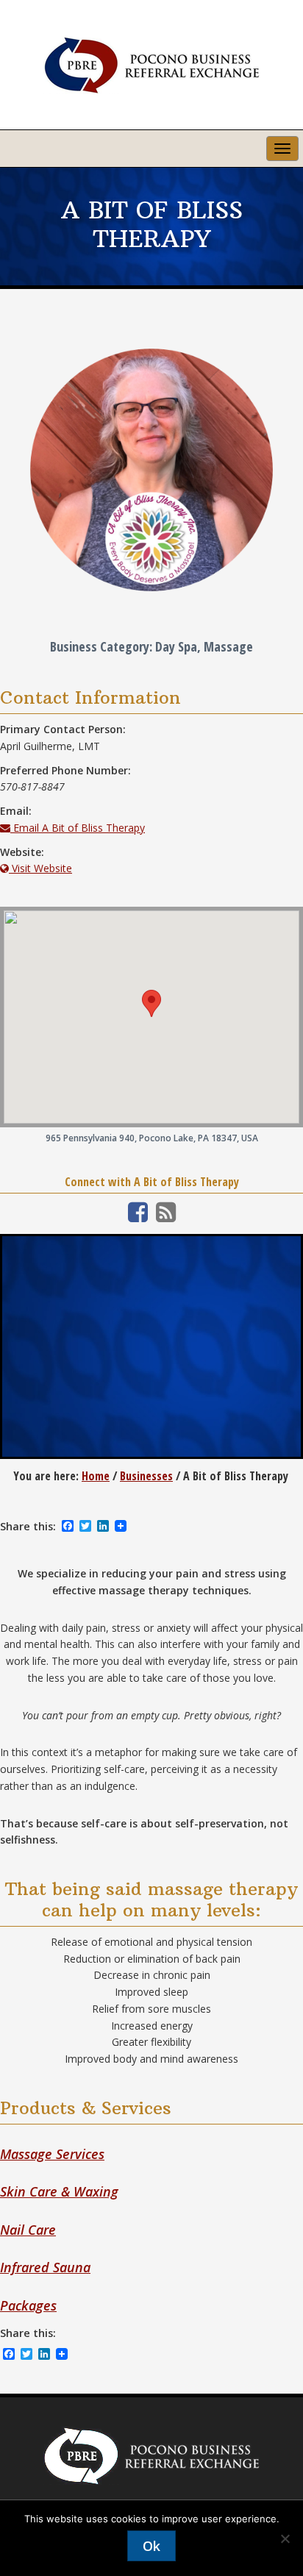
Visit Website (40, 868)
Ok (151, 2546)
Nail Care (28, 2230)
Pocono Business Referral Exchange (151, 65)
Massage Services (52, 2154)
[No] (285, 2538)
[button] (151, 1003)
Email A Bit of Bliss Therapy (78, 828)
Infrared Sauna (45, 2267)
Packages (28, 2305)
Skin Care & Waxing (59, 2191)
